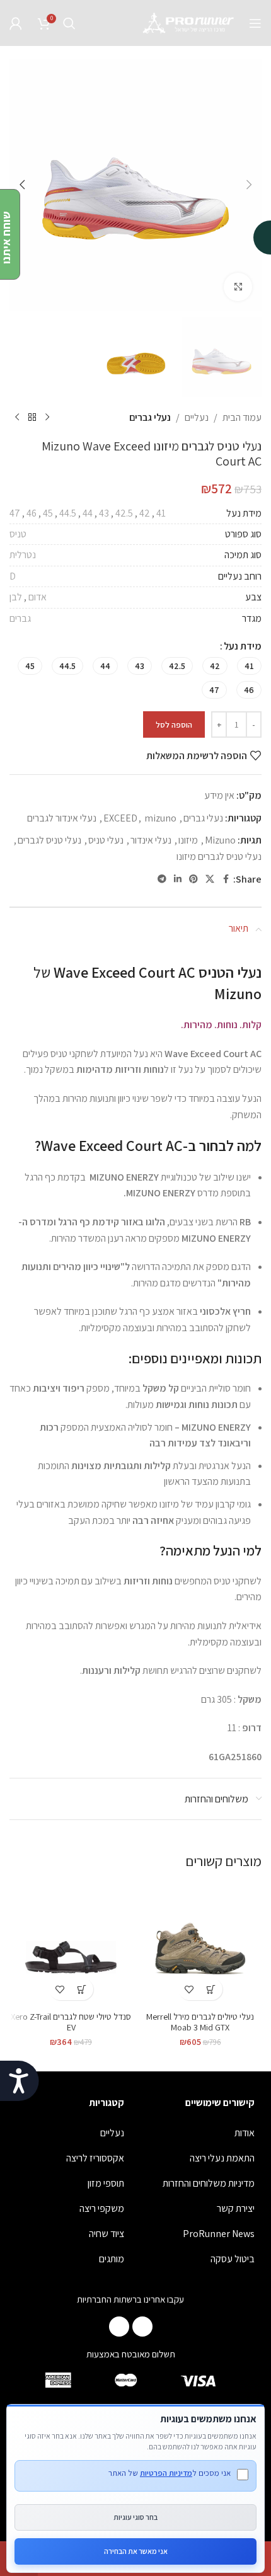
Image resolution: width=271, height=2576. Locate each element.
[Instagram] (119, 2327)
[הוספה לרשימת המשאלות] (189, 1989)
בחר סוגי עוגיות (135, 2517)
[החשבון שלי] (16, 23)
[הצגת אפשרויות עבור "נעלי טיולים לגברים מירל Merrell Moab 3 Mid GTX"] (211, 1989)
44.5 (68, 513)
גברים (20, 618)
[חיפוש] (69, 23)
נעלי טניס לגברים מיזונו (219, 856)
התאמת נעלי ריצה (222, 2158)
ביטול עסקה (233, 2259)
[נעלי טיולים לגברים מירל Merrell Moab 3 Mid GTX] (200, 1945)
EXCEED (120, 818)
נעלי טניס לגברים (49, 840)
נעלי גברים (150, 417)
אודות (245, 2133)
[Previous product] (47, 418)
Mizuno (220, 840)
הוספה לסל (174, 725)
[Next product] (17, 418)
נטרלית (23, 555)
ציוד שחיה (107, 2234)
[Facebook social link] (226, 879)
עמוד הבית (242, 417)
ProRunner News (219, 2234)
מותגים (112, 2259)
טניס (18, 534)
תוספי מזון (106, 2183)
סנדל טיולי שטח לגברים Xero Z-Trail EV (71, 2022)
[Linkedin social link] (178, 879)
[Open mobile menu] (255, 23)
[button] (249, 185)
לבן (16, 597)
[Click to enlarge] (238, 287)
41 (161, 513)
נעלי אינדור (151, 840)
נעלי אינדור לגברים (62, 818)
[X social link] (210, 879)
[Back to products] (32, 418)
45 (48, 513)
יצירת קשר (236, 2208)
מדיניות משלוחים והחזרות (209, 2183)
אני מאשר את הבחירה (136, 2551)
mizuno (160, 818)
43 (104, 513)
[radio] (249, 666)
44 (88, 513)
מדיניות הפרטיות (166, 2473)
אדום (37, 597)
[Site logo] (189, 22)
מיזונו (188, 840)
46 (32, 513)
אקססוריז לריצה (95, 2158)
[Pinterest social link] (193, 879)
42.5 (124, 513)
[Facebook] (142, 2327)
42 (145, 513)
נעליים (197, 417)
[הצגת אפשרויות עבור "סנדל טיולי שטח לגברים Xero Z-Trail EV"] (82, 1989)
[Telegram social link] (162, 879)
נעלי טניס (106, 840)
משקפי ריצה (102, 2208)
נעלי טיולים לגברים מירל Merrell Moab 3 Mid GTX (200, 2022)
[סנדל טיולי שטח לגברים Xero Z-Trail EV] (71, 1945)
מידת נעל (243, 646)
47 (15, 513)
